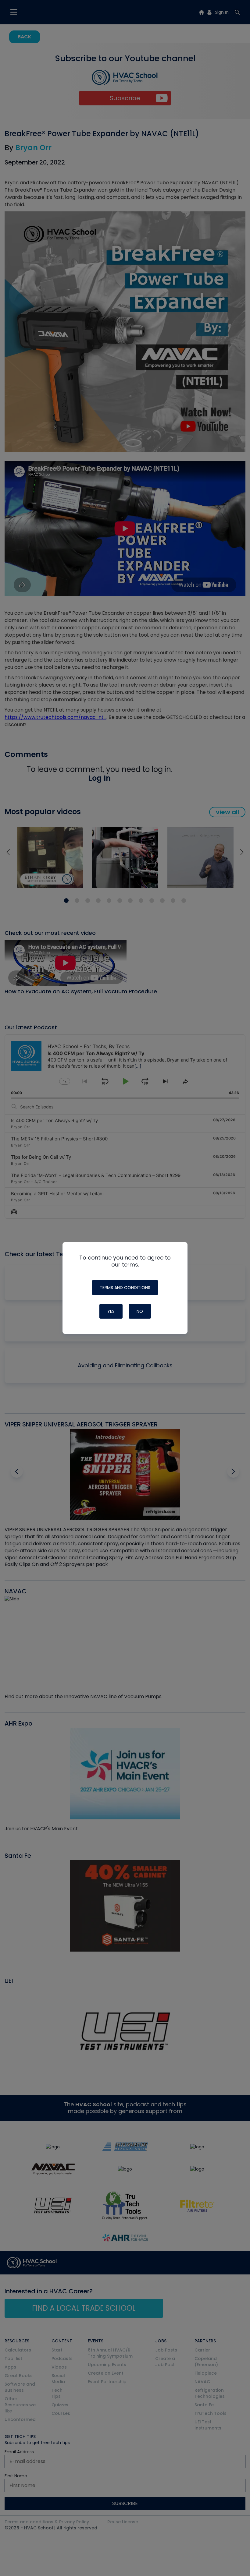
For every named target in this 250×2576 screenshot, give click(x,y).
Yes (111, 1311)
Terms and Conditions (125, 1288)
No (140, 1311)
